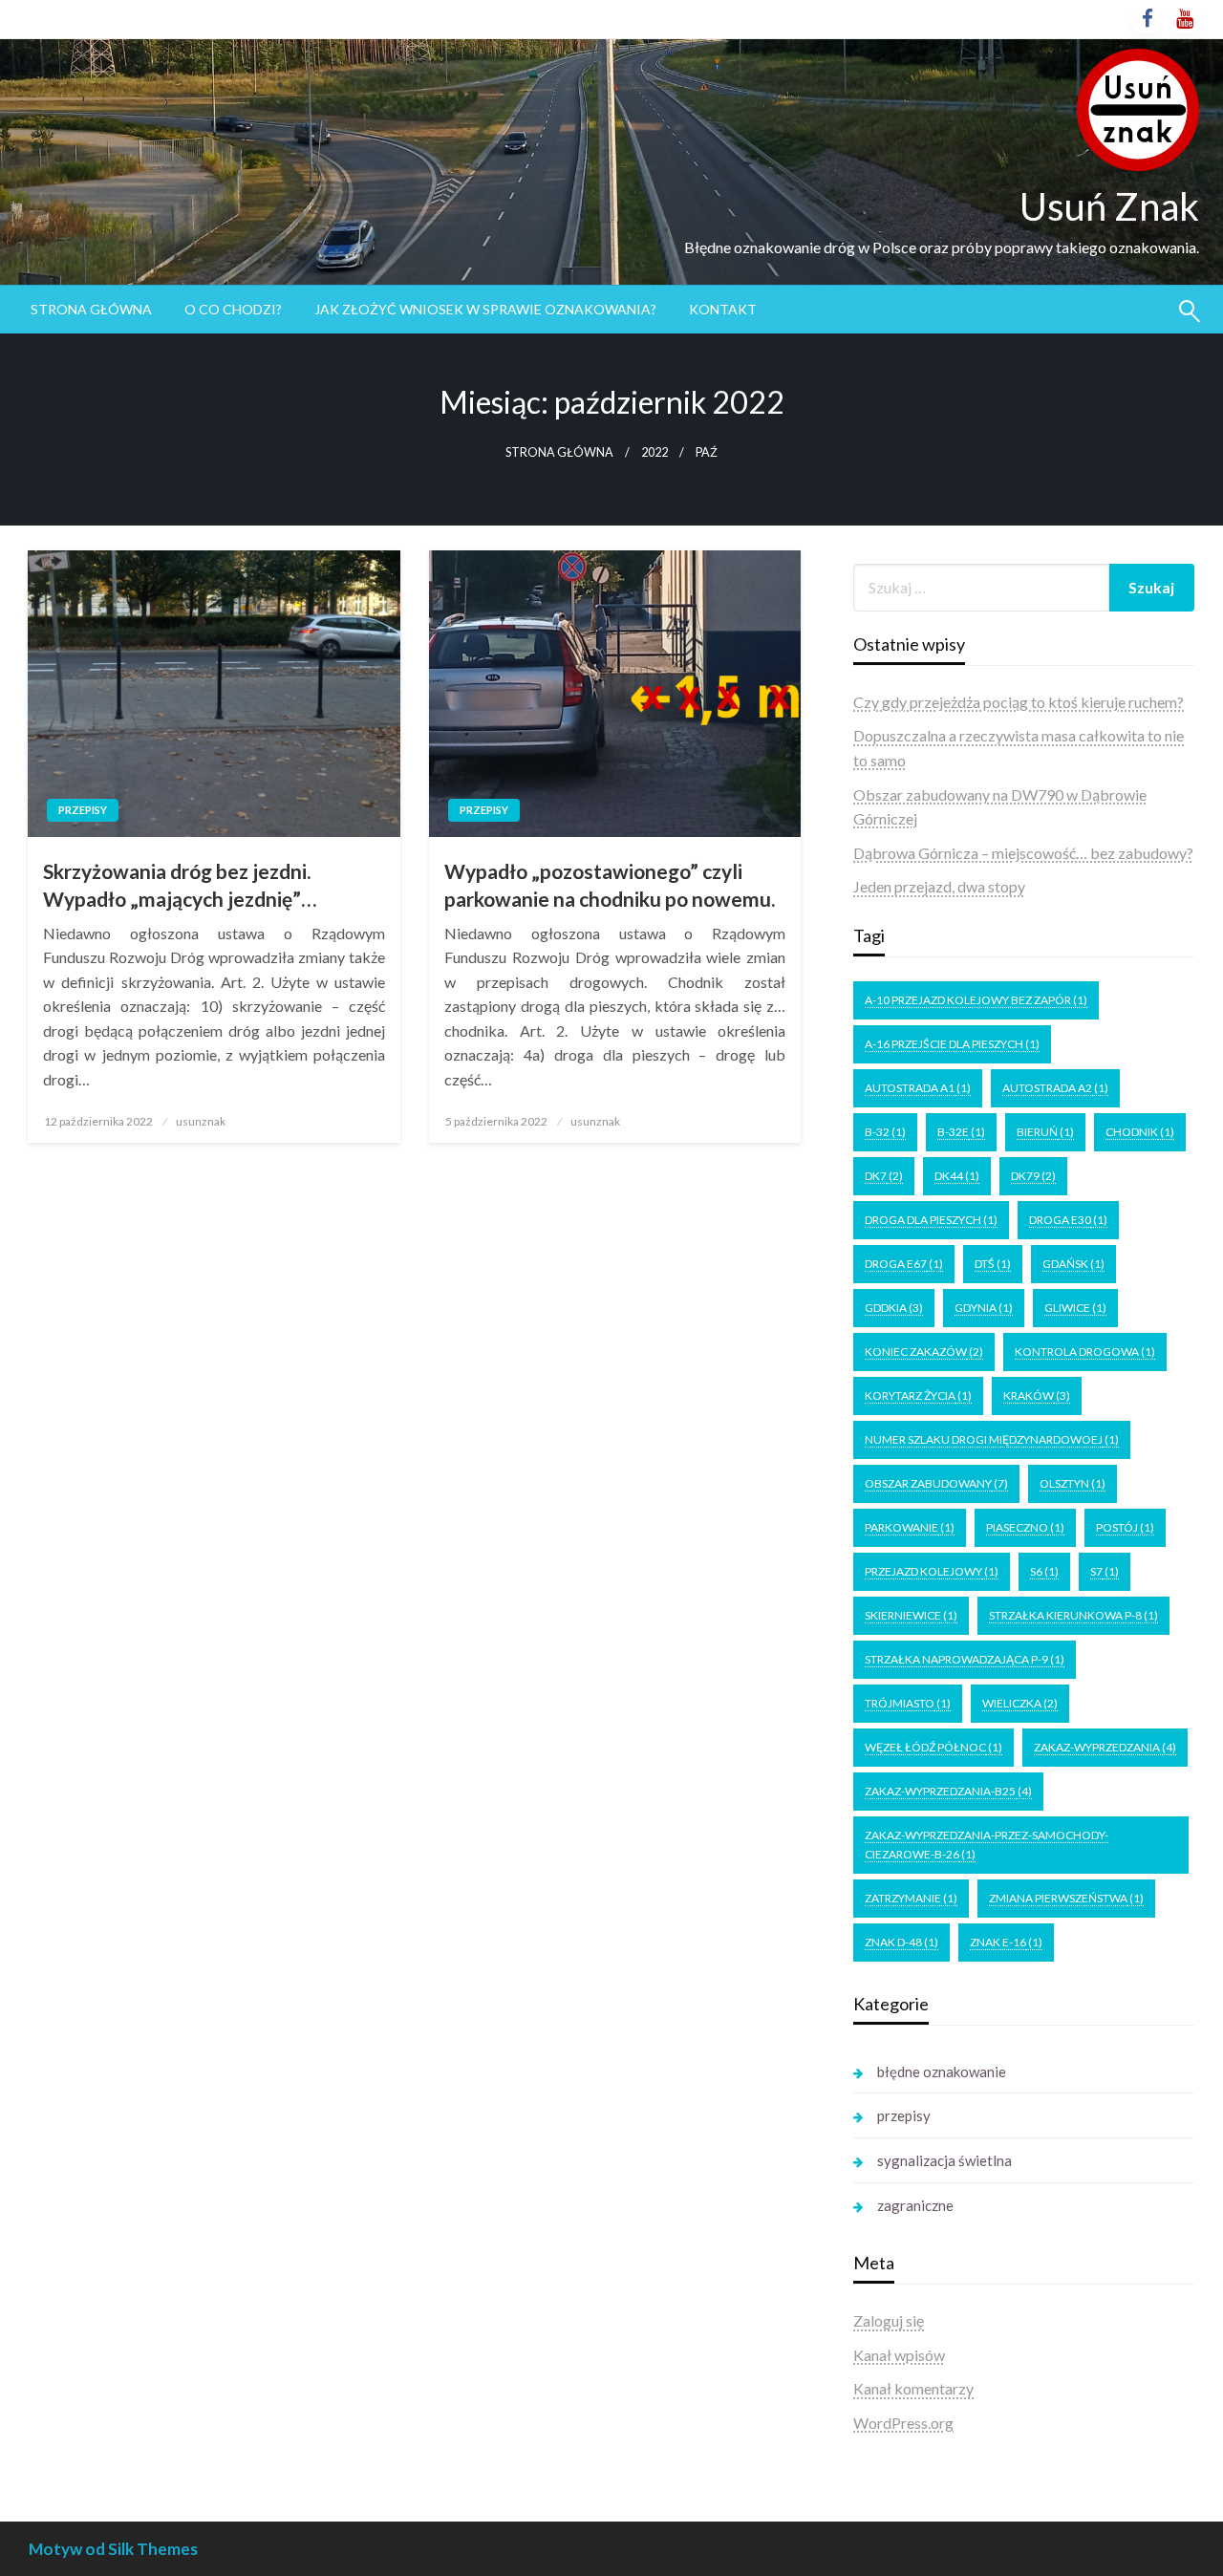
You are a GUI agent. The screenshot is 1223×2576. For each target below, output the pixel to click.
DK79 (1033, 1176)
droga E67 (904, 1264)
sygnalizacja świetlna (944, 2160)
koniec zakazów (924, 1352)
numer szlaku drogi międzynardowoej (992, 1439)
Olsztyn (1073, 1483)
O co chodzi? (233, 309)
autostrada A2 (1055, 1088)
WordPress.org (903, 2423)
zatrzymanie (911, 1898)
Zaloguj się (889, 2320)
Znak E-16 (1006, 1942)
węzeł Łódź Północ (933, 1747)
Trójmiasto (908, 1703)
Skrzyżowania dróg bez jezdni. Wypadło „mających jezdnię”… (180, 885)
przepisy (83, 810)
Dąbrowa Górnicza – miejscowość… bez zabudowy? (1023, 853)
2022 (654, 452)
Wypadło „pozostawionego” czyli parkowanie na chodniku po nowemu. (610, 885)
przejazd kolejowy (932, 1571)
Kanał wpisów (899, 2355)
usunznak (201, 1121)
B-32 (885, 1132)
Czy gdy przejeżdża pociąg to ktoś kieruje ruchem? (1019, 702)
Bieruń (1045, 1132)
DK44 (957, 1176)
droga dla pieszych (931, 1220)
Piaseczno (1025, 1527)
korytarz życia (918, 1395)
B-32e (961, 1132)
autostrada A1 (918, 1088)
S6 (1044, 1571)
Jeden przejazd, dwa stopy (939, 886)
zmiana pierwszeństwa (1066, 1898)
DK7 (884, 1176)
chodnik (1140, 1132)
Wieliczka (1020, 1703)
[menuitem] (91, 310)
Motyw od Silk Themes (113, 2549)
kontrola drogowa (1085, 1352)
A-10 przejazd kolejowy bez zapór (976, 1000)
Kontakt (723, 309)
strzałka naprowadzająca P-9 (965, 1659)
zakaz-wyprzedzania (1105, 1747)
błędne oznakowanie (942, 2072)
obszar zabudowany (936, 1483)
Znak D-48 (901, 1942)
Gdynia (984, 1308)
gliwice (1075, 1308)
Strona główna (91, 309)
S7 (1105, 1571)
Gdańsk (1073, 1264)
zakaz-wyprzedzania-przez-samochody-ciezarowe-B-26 (987, 1845)
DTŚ (993, 1264)
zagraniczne (915, 2205)
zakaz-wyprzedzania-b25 (948, 1791)
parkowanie (910, 1527)
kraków (1037, 1395)
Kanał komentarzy (913, 2388)
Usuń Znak (1109, 206)
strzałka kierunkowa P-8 (1073, 1615)
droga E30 (1068, 1220)
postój (1125, 1527)
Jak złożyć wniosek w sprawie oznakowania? (485, 309)
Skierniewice (911, 1615)
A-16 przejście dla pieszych (952, 1044)
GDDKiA (894, 1308)
